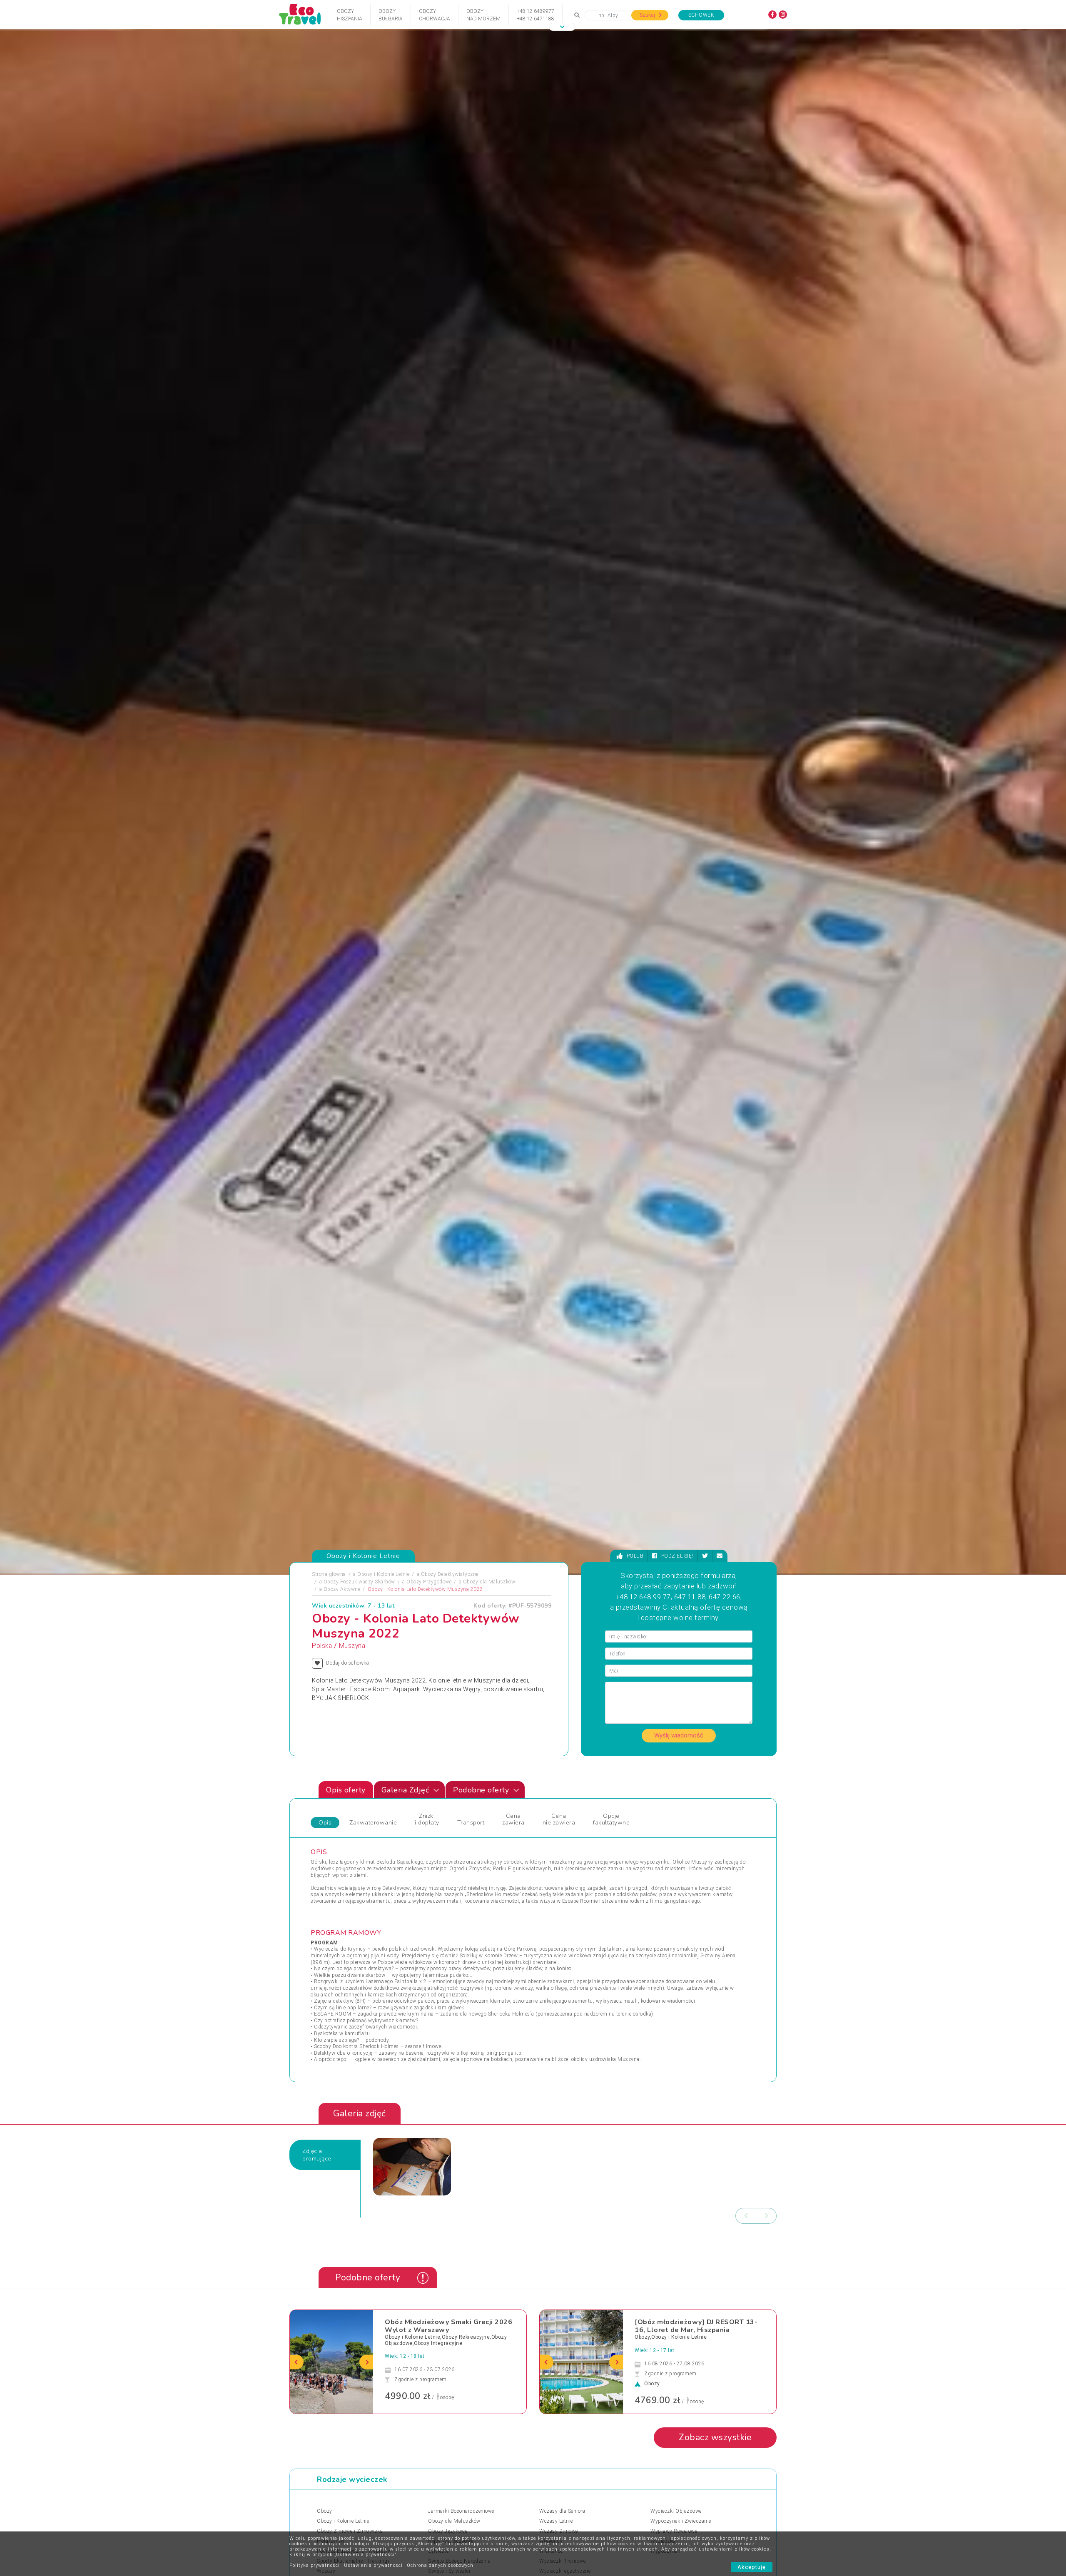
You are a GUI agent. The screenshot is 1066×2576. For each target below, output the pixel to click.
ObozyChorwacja (435, 15)
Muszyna (352, 1646)
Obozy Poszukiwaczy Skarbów (359, 1582)
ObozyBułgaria (391, 15)
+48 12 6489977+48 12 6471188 (535, 15)
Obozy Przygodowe (429, 1582)
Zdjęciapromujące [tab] (317, 2155)
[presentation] (746, 2216)
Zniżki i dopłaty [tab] (427, 1819)
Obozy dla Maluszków (489, 1582)
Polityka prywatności (315, 2565)
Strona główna (329, 1574)
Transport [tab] (471, 1823)
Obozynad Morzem (483, 15)
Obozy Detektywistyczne (450, 1574)
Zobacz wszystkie (715, 2437)
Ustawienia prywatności (373, 2565)
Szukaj (648, 15)
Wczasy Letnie (556, 2521)
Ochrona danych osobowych (440, 2565)
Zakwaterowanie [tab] (373, 1823)
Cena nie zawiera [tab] (559, 1819)
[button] (562, 27)
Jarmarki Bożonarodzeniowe (461, 2511)
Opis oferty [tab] (346, 1790)
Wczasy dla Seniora (562, 2511)
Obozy (325, 2511)
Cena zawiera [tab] (513, 1819)
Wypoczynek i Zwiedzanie (681, 2521)
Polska (322, 1646)
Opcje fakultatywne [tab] (611, 1819)
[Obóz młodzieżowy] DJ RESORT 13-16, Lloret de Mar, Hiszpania (696, 2326)
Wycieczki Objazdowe (676, 2511)
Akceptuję (752, 2567)
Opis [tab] (325, 1823)
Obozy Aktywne (342, 1589)
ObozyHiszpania (350, 15)
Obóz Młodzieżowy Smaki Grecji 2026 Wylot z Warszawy (448, 2326)
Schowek (701, 15)
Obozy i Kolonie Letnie (383, 1574)
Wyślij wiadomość (679, 1735)
